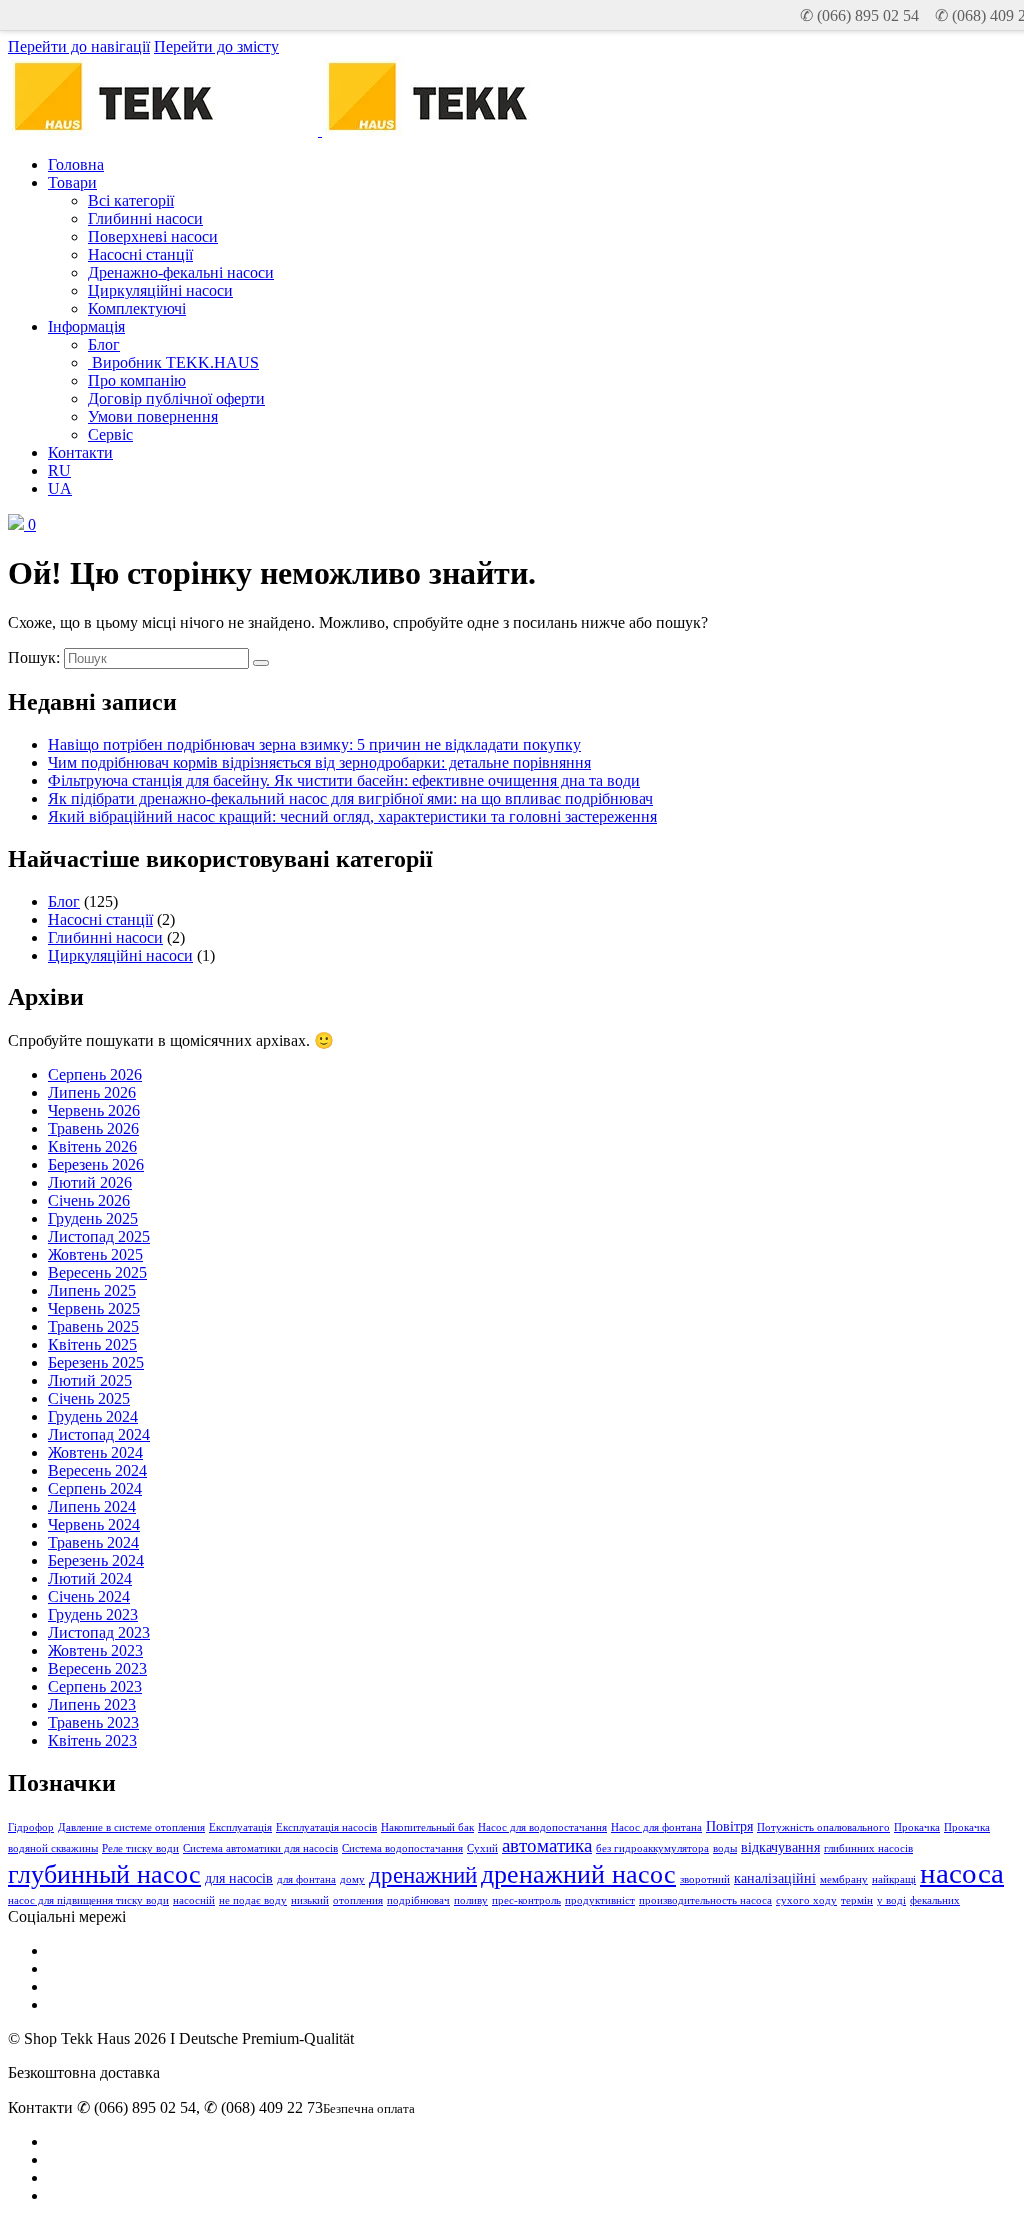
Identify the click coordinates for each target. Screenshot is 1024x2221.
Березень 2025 (96, 1362)
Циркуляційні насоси (160, 290)
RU (59, 470)
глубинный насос (104, 1874)
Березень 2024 (96, 1560)
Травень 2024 (93, 1542)
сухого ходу (806, 1900)
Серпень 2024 (95, 1488)
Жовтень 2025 (95, 1254)
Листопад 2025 (99, 1236)
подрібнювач (418, 1900)
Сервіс (110, 434)
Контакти (80, 452)
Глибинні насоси (145, 218)
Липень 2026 (92, 1092)
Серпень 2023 (95, 1686)
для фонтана (306, 1879)
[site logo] (475, 130)
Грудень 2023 (93, 1614)
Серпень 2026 (95, 1074)
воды (725, 1848)
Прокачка (917, 1827)
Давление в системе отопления (131, 1827)
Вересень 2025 (97, 1272)
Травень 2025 (93, 1326)
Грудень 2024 (93, 1416)
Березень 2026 (96, 1164)
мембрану (844, 1879)
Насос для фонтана (656, 1827)
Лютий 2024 (90, 1578)
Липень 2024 (92, 1506)
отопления (358, 1900)
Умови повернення (153, 416)
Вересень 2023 (97, 1668)
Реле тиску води (140, 1848)
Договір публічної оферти (176, 398)
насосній (194, 1900)
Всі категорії (131, 200)
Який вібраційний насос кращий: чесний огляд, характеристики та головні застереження (352, 816)
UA (60, 488)
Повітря (729, 1826)
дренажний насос (578, 1874)
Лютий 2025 (90, 1380)
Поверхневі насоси (153, 236)
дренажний (423, 1875)
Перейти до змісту (216, 46)
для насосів (239, 1878)
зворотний (705, 1879)
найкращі (894, 1879)
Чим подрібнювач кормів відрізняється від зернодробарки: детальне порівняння (319, 762)
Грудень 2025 (93, 1218)
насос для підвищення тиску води (88, 1900)
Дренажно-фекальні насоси (181, 272)
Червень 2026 (94, 1110)
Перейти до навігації (79, 46)
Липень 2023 (92, 1704)
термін (857, 1900)
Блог (104, 344)
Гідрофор (31, 1827)
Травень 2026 (93, 1128)
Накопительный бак (427, 1827)
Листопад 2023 (99, 1632)
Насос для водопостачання (542, 1827)
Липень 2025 (92, 1290)
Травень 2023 (93, 1722)
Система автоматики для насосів (260, 1848)
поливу (471, 1900)
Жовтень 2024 (95, 1452)
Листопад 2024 (99, 1434)
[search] (261, 663)
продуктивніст (600, 1900)
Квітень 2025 (92, 1344)
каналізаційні (775, 1878)
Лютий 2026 (90, 1182)
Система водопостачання (402, 1848)
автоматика (547, 1845)
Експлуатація (240, 1827)
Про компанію (137, 380)
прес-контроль (526, 1900)
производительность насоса (705, 1900)
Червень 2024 (94, 1524)
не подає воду (253, 1900)
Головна (76, 164)
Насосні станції (140, 254)
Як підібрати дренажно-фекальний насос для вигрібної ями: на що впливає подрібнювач (350, 798)
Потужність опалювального (823, 1827)
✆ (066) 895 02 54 (859, 15)
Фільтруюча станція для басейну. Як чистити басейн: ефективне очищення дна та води (344, 780)
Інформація (86, 326)
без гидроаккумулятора (652, 1848)
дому (352, 1879)
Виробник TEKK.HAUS (173, 362)
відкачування (780, 1847)
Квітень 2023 (92, 1740)
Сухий (482, 1848)
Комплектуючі (137, 308)
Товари (72, 182)
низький (310, 1900)
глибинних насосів (868, 1848)
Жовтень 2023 (95, 1650)
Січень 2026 (89, 1200)
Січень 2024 (89, 1596)
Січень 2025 (89, 1398)
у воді (891, 1900)
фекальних (935, 1900)
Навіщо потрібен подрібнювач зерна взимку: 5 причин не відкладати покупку (314, 744)
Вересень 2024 (97, 1470)
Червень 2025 (94, 1308)
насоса (962, 1873)
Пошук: (34, 657)
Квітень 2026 (92, 1146)
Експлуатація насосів (326, 1827)
